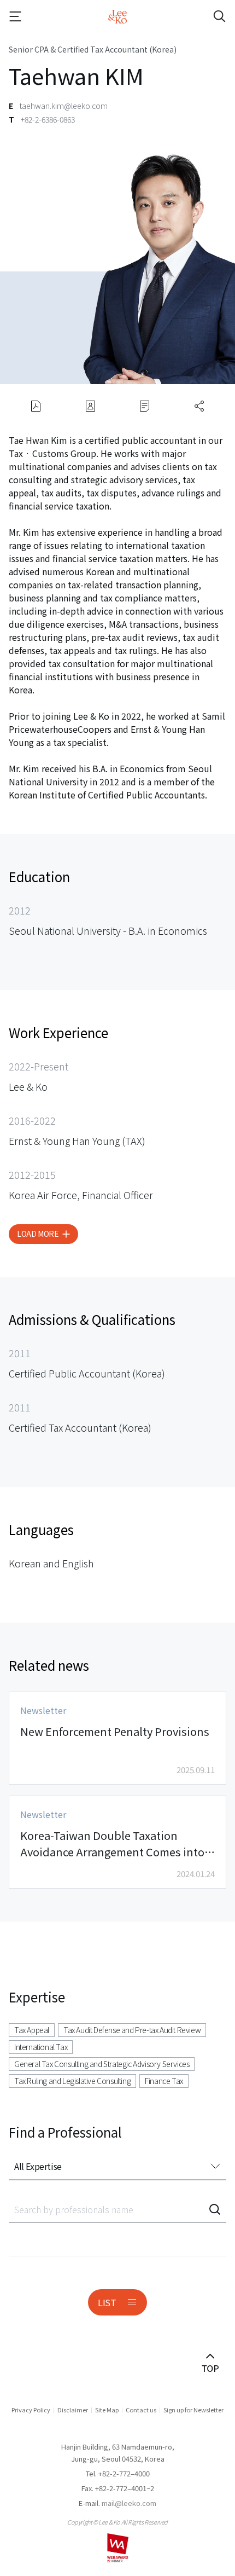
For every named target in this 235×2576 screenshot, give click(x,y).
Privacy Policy (31, 2410)
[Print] (145, 406)
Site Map (107, 2410)
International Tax (41, 2047)
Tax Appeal (32, 2030)
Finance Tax (164, 2081)
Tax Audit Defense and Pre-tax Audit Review (132, 2030)
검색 (215, 2209)
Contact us (141, 2410)
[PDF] (36, 406)
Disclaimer (73, 2410)
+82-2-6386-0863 (48, 119)
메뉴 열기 (25, 16)
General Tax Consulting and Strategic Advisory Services (102, 2064)
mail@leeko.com (129, 2503)
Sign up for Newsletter (193, 2410)
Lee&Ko (117, 16)
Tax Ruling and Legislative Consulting (72, 2081)
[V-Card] (90, 406)
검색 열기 (210, 16)
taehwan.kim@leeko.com (64, 106)
